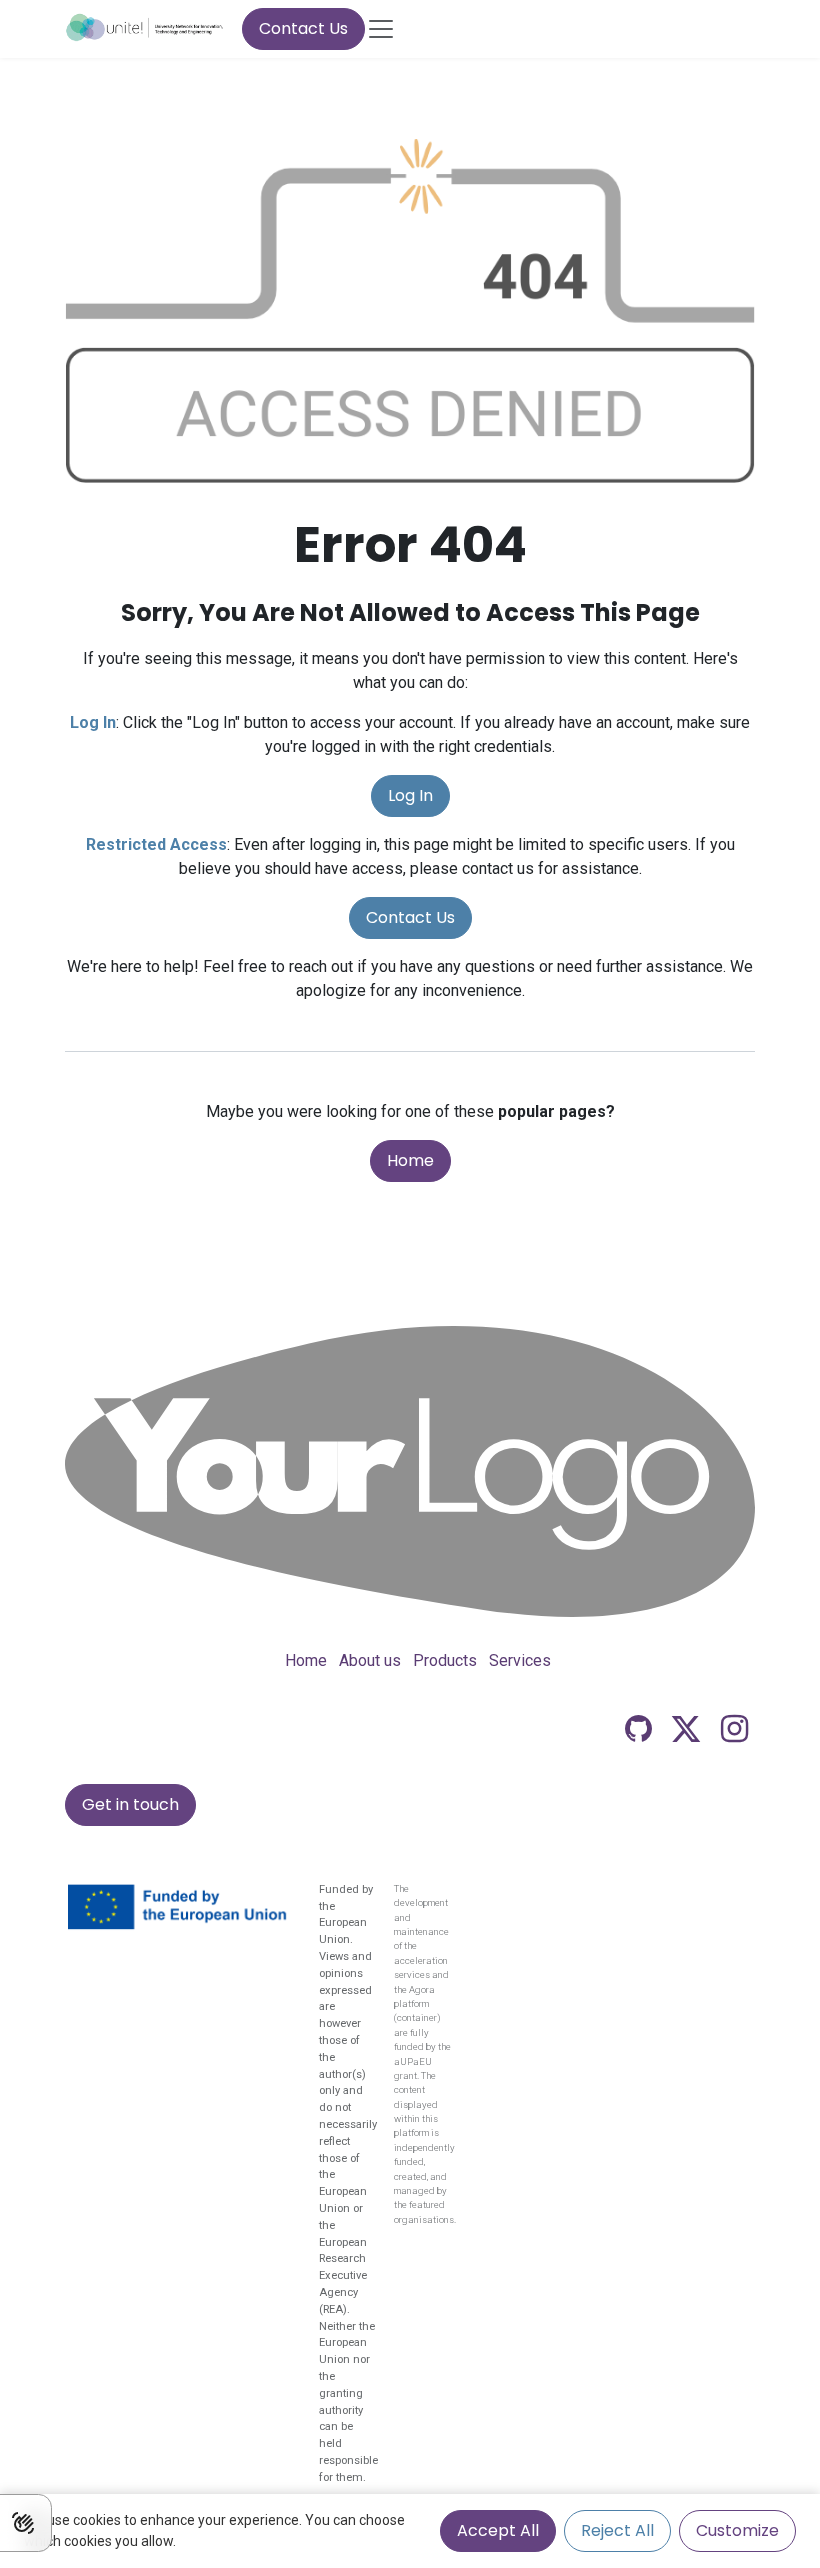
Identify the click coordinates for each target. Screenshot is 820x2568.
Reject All (617, 2530)
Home (410, 1160)
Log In (410, 795)
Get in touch (130, 1804)
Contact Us (303, 28)
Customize (737, 2530)
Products (445, 1660)
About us (370, 1660)
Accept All (498, 2530)
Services (520, 1660)
